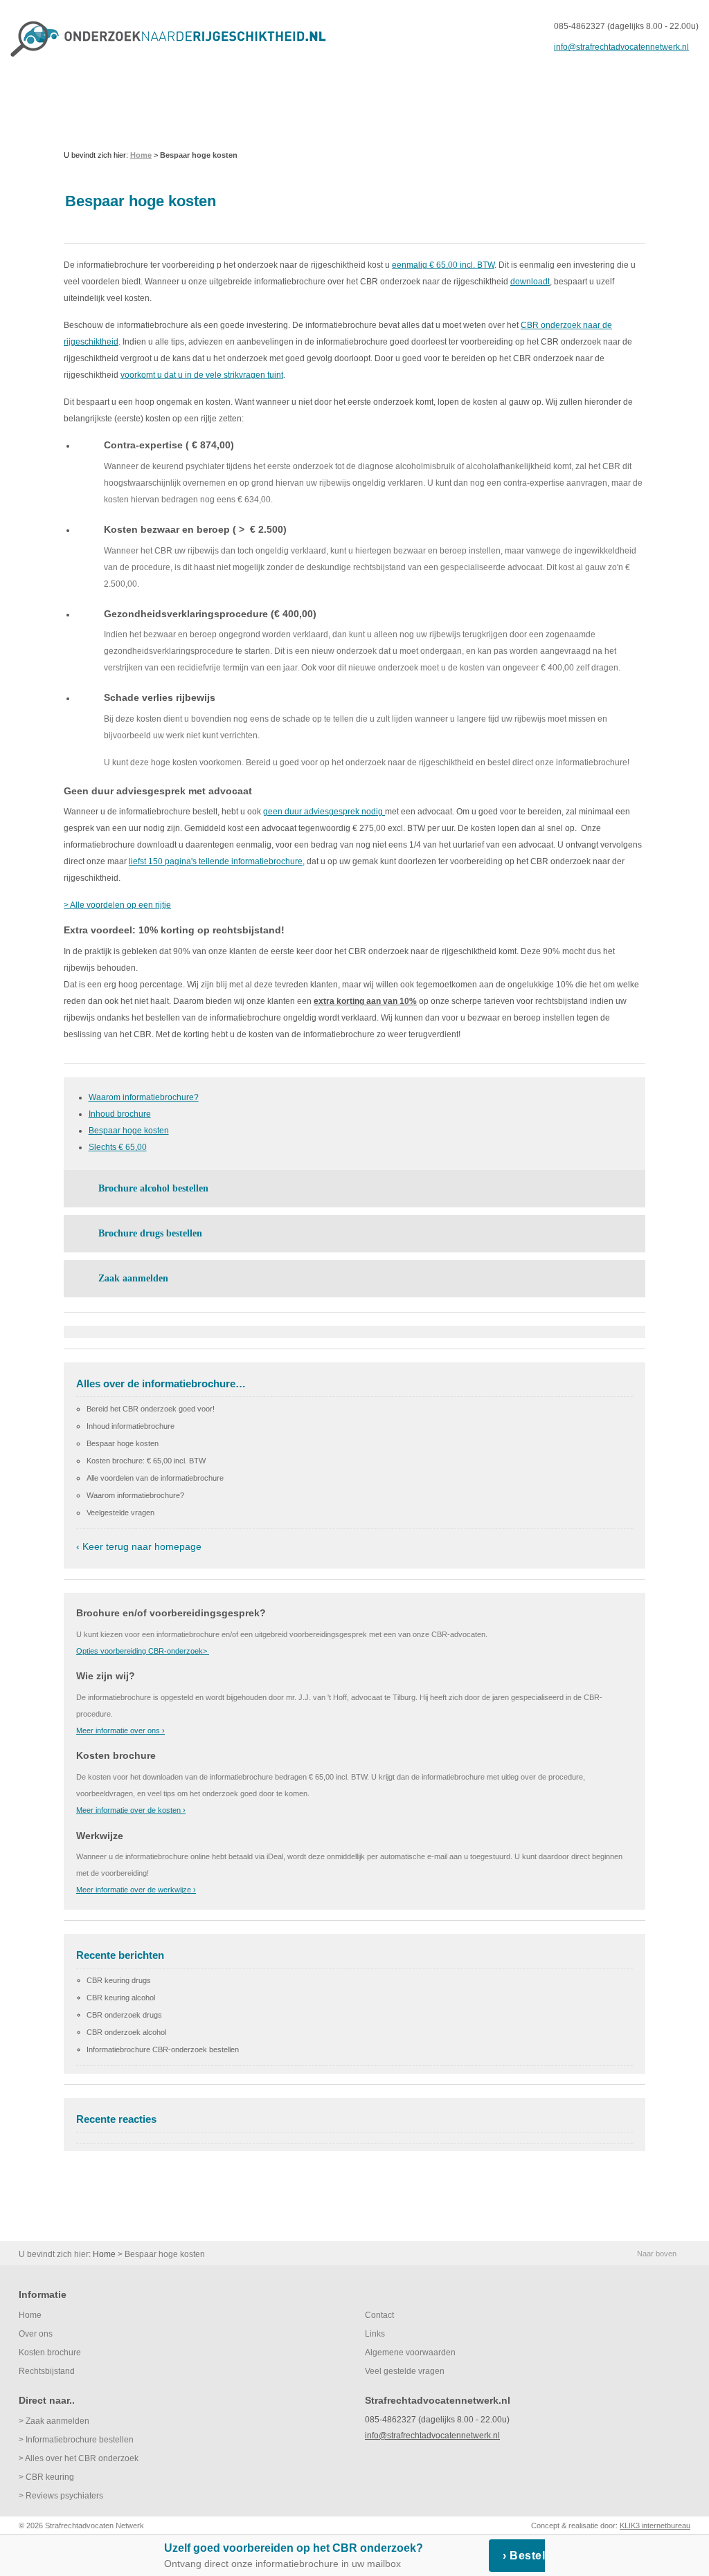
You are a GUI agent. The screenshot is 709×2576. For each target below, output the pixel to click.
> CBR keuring (46, 2477)
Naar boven (657, 2254)
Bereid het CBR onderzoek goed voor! (151, 1409)
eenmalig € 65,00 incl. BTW (443, 265)
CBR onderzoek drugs (124, 2015)
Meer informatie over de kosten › (131, 1810)
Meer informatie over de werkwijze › (136, 1890)
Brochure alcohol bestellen (153, 1188)
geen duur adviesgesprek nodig (324, 812)
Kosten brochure (50, 2353)
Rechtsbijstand (47, 2371)
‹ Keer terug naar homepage (139, 1546)
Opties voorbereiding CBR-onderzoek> (143, 1651)
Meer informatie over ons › (120, 1730)
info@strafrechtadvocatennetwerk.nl (621, 47)
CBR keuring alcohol (121, 1998)
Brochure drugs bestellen (150, 1233)
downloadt (530, 282)
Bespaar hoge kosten (129, 1131)
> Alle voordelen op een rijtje (117, 905)
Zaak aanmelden (133, 1278)
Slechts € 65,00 (118, 1147)
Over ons (36, 2334)
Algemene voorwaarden (410, 2353)
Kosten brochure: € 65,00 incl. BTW (146, 1461)
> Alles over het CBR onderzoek (79, 2458)
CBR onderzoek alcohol (126, 2032)
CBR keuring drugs (119, 1980)
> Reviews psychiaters (61, 2496)
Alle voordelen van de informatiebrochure (155, 1478)
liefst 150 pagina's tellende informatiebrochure (216, 861)
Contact (379, 2315)
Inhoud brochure (120, 1114)
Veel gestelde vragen (405, 2371)
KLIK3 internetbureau (655, 2525)
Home (30, 2315)
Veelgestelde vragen (120, 1513)
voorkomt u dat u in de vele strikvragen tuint (202, 375)
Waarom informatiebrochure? (144, 1097)
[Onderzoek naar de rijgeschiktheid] (169, 39)
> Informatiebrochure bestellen (76, 2440)
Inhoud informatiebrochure (131, 1426)
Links (375, 2334)
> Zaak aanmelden (54, 2421)
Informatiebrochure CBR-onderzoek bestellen (163, 2049)
